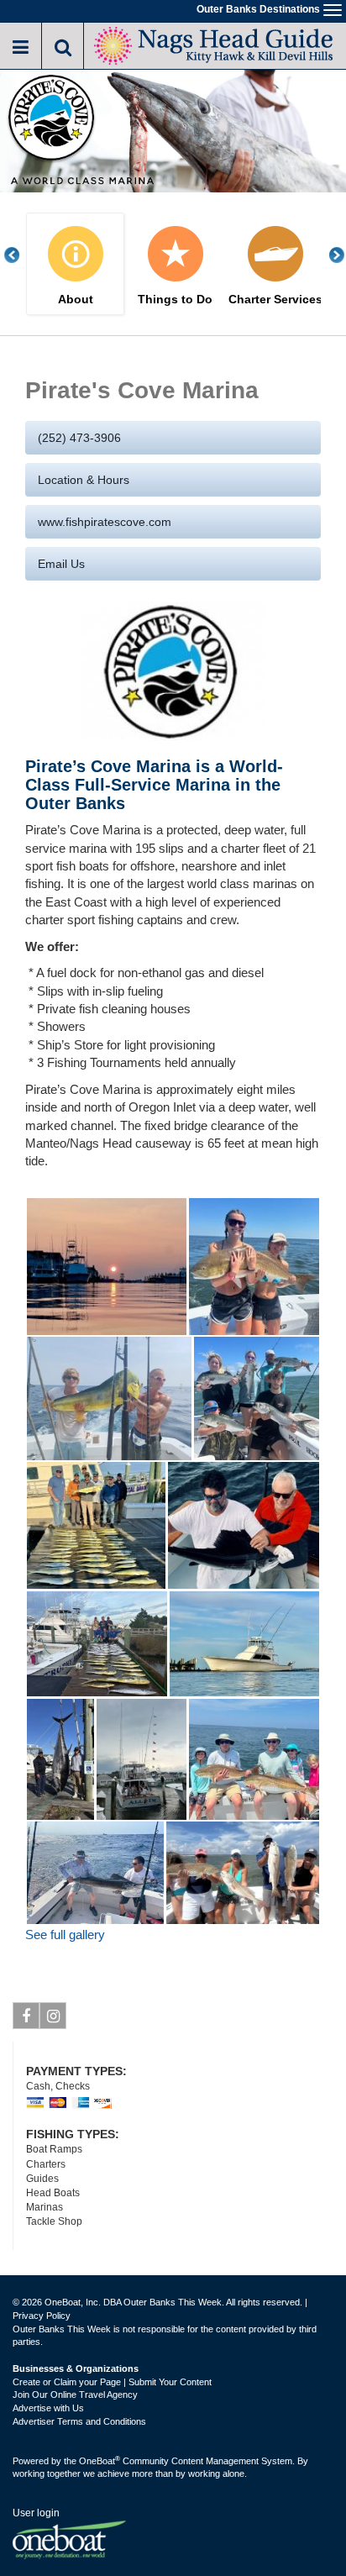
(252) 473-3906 (79, 438)
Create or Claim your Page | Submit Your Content (112, 2382)
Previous (21, 255)
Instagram (53, 2016)
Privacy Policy (42, 2316)
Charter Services (275, 300)
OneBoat (100, 2461)
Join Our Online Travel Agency (75, 2395)
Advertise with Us (48, 2408)
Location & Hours (84, 480)
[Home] (214, 44)
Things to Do (175, 300)
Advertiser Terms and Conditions (79, 2421)
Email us (61, 564)
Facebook (26, 2016)
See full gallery (65, 1935)
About (76, 300)
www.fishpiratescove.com (105, 522)
